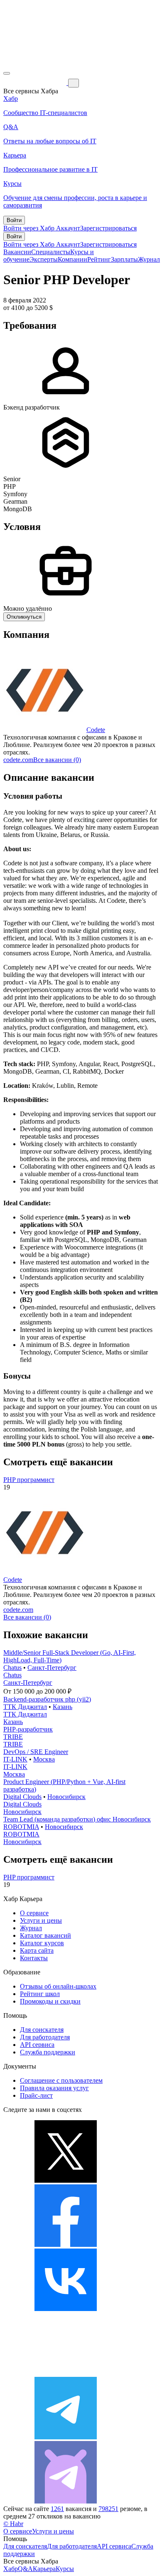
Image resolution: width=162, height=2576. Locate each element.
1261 (57, 2509)
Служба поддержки (48, 2052)
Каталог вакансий (45, 1935)
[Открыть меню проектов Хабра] (7, 73)
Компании (72, 259)
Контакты (34, 1958)
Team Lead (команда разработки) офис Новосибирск (77, 1819)
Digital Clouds (22, 1797)
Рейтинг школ (40, 1994)
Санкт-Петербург (52, 1668)
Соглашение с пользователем (61, 2080)
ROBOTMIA (21, 1827)
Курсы (65, 2569)
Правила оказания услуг (54, 2088)
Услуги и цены (41, 1920)
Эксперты (44, 259)
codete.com (18, 760)
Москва (44, 1759)
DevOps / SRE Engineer (36, 1752)
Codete (96, 730)
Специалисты (51, 252)
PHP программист (29, 1480)
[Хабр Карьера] (36, 83)
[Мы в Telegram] (66, 2437)
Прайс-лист (36, 2095)
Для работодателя (45, 2037)
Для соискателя (42, 2030)
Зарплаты (124, 259)
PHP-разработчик (28, 1729)
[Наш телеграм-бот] (66, 2501)
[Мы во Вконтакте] (66, 2309)
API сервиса (37, 2045)
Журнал (149, 259)
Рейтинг (99, 259)
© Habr (13, 2524)
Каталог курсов (42, 1943)
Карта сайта (37, 1950)
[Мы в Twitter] (66, 2180)
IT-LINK (15, 1759)
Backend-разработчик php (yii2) (47, 1699)
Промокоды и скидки (50, 2001)
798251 (108, 2509)
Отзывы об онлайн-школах (58, 1986)
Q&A (25, 2569)
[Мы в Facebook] (66, 2245)
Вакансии (17, 252)
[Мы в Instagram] (66, 2373)
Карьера (44, 2569)
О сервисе (34, 1913)
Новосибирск (66, 1797)
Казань (63, 1707)
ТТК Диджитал (25, 1707)
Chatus (12, 1668)
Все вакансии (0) (57, 760)
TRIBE (13, 1737)
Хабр (11, 2569)
